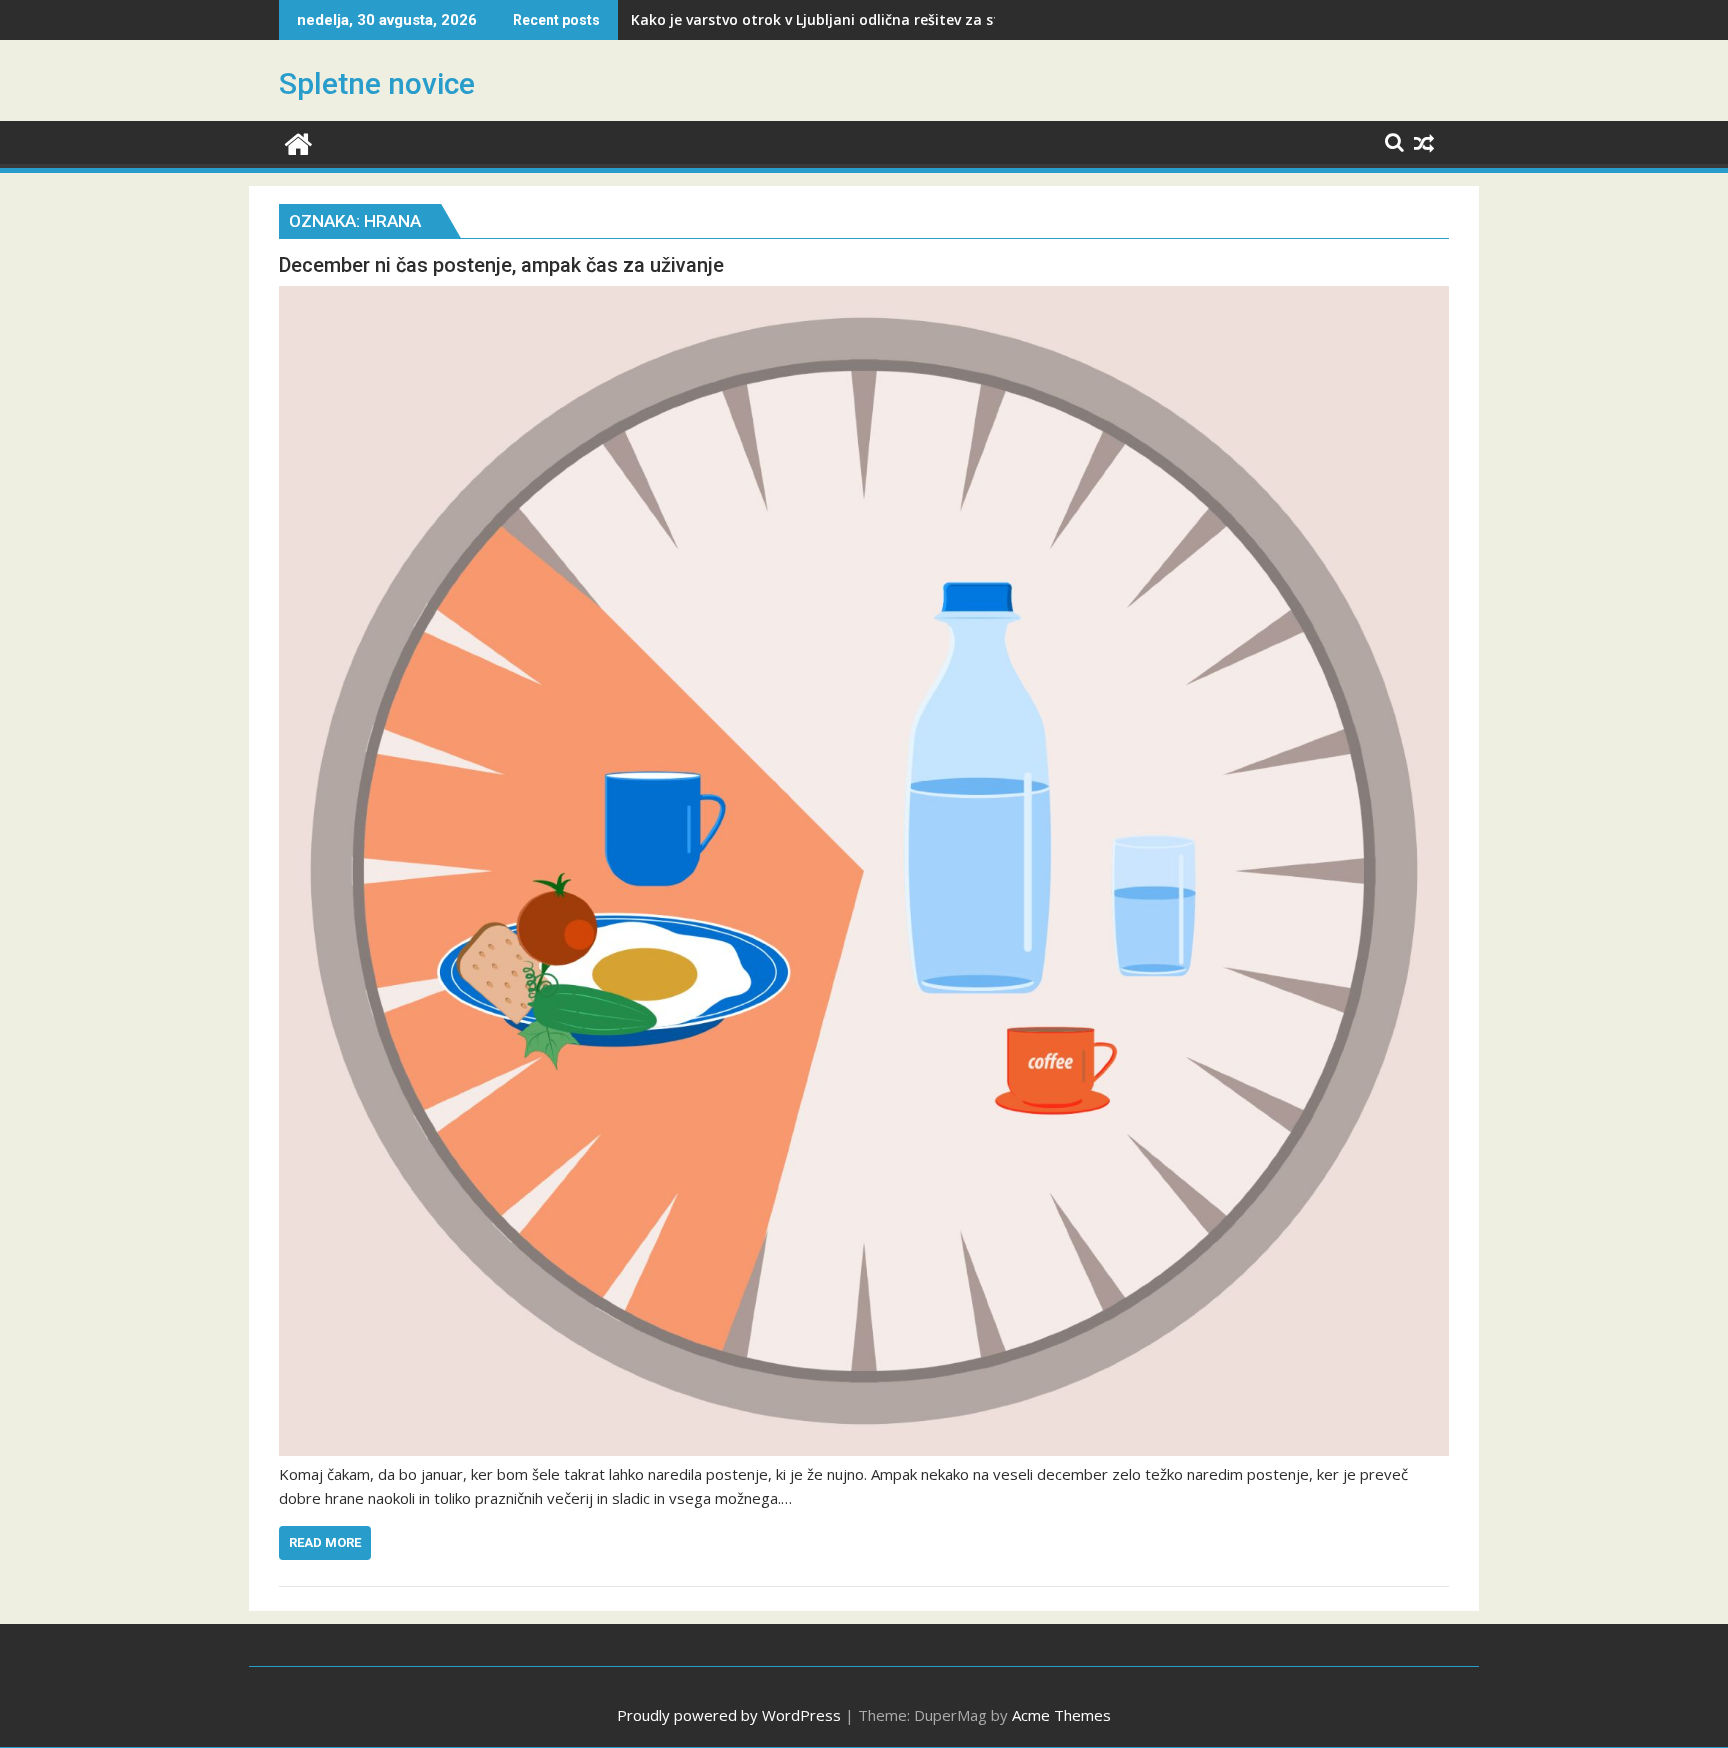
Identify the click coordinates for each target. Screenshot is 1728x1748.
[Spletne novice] (298, 141)
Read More (325, 1542)
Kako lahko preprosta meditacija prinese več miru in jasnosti (844, 19)
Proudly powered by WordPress (729, 1715)
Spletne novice (377, 83)
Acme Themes (1061, 1715)
